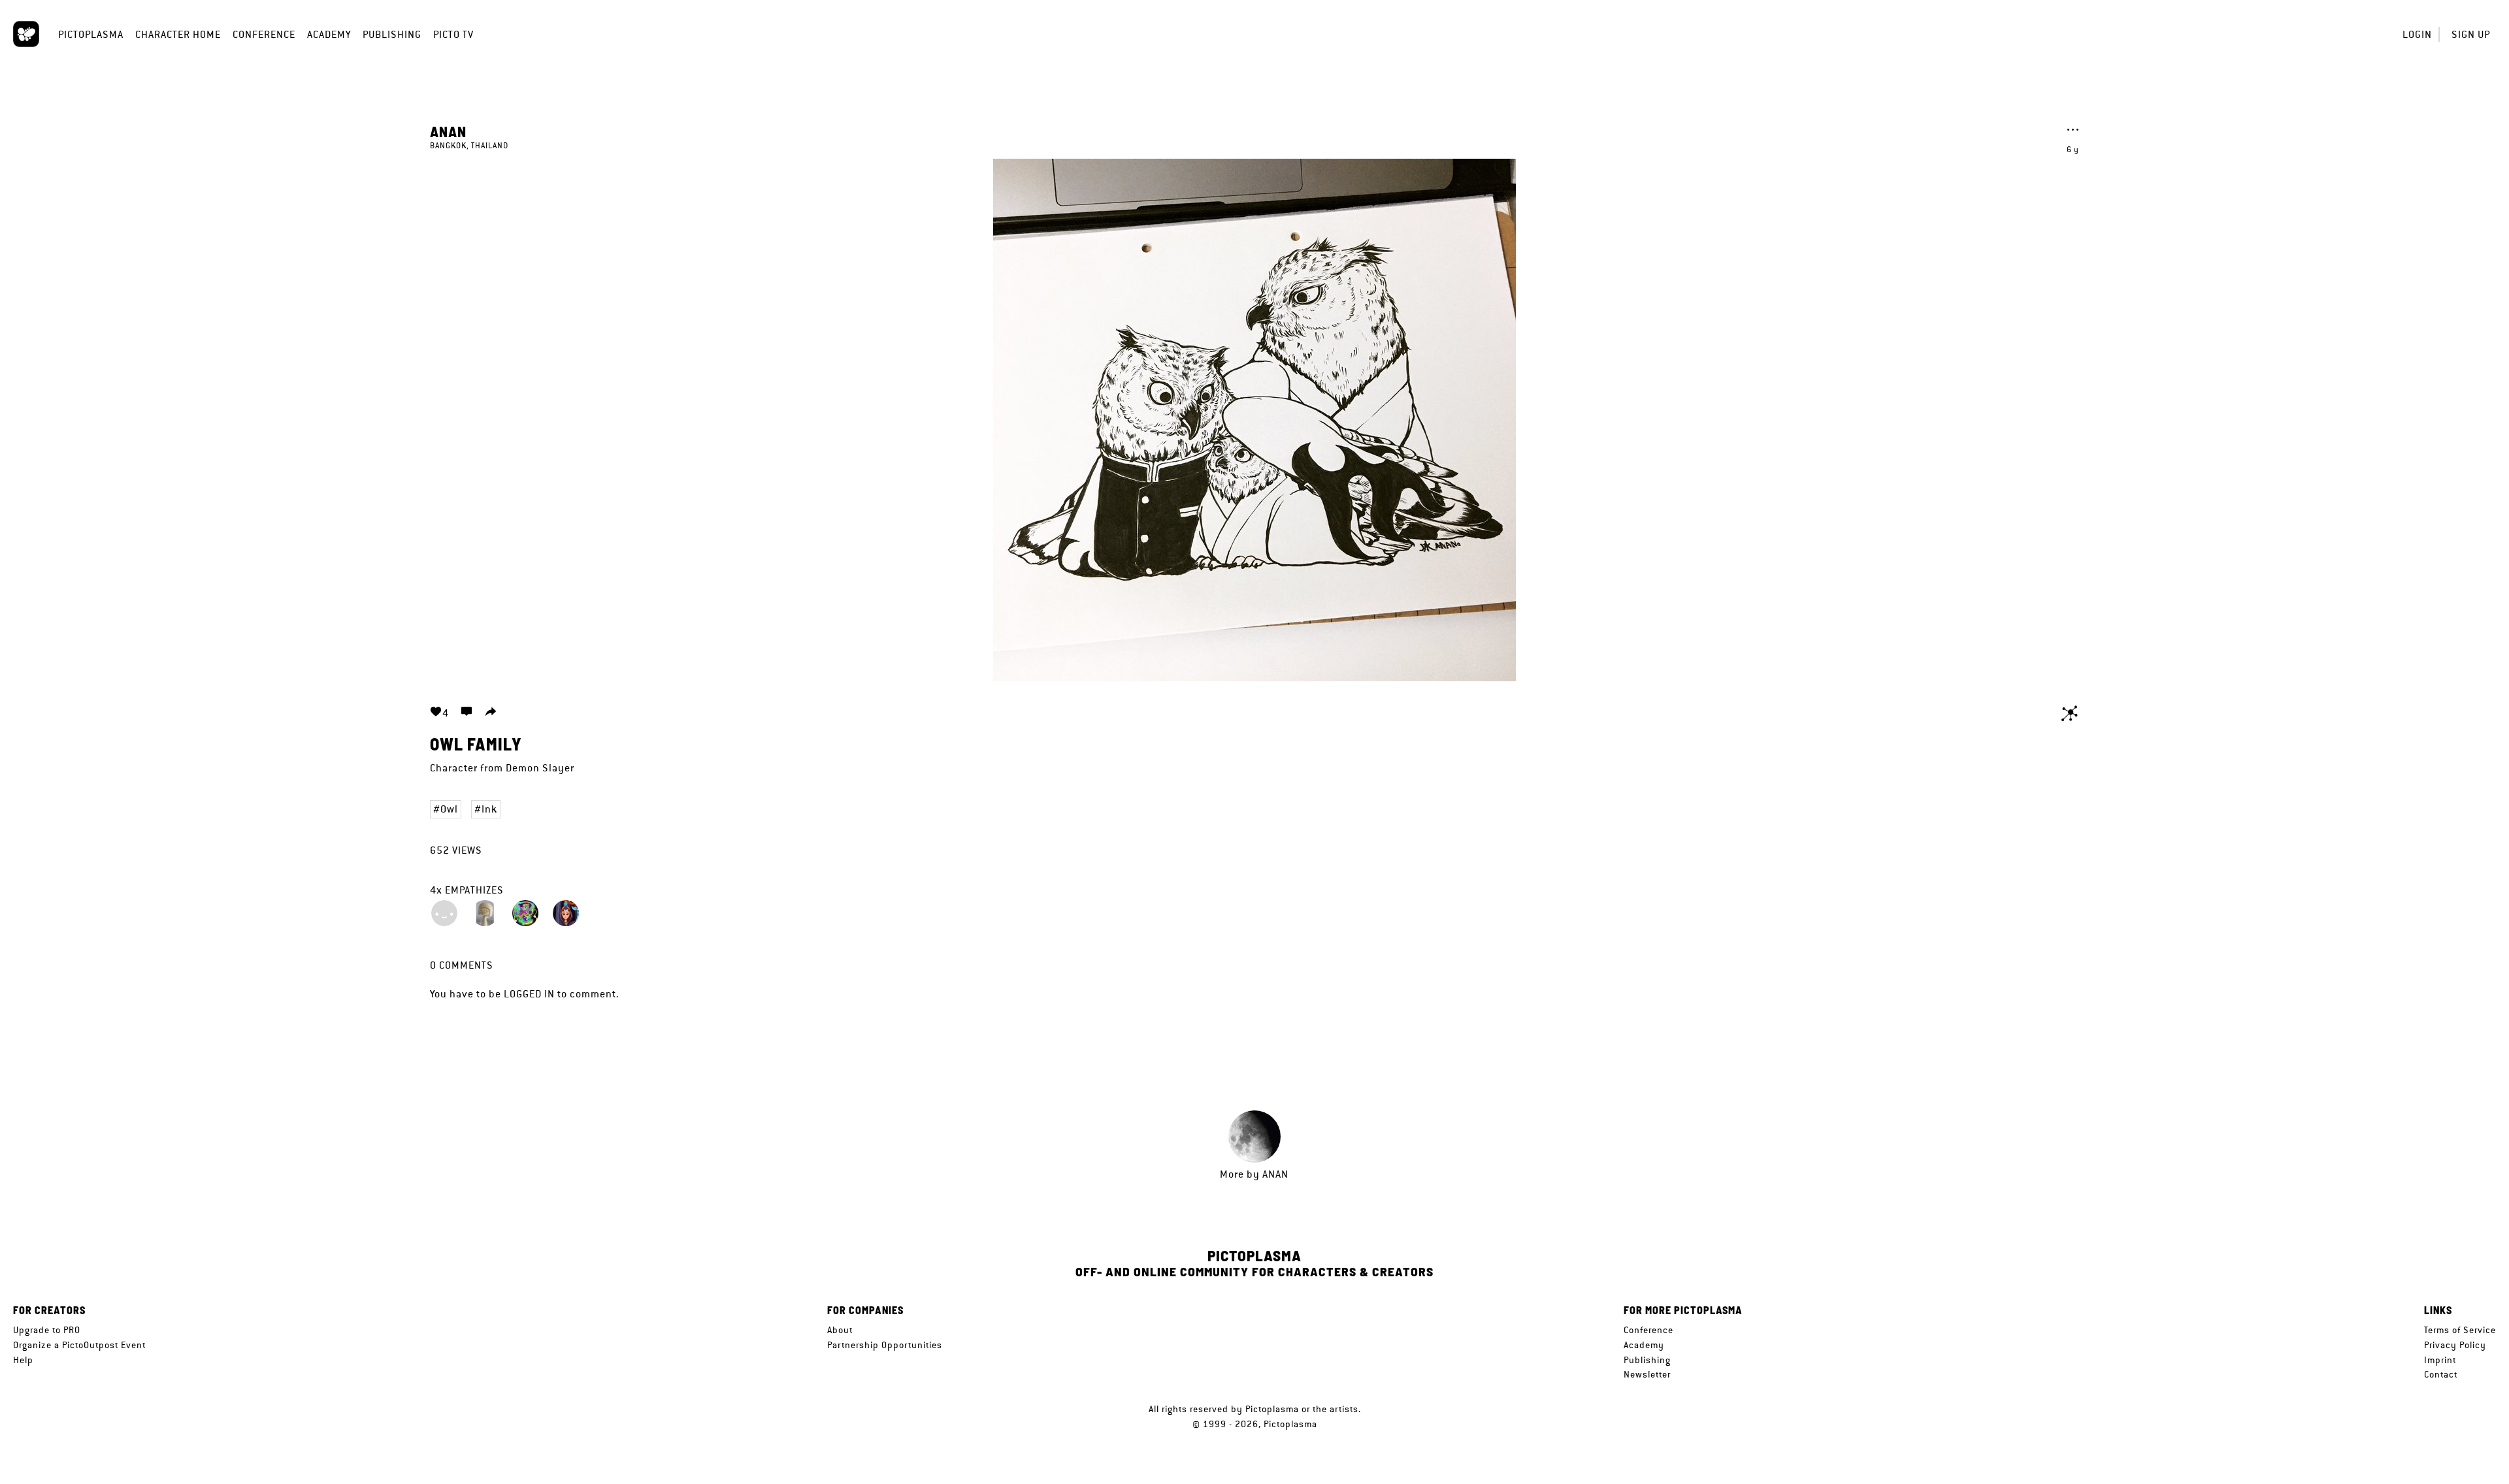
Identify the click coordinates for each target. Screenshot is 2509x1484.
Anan (448, 131)
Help (23, 1360)
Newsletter (1647, 1374)
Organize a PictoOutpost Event (79, 1345)
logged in (529, 994)
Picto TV (453, 34)
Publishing (392, 34)
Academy (329, 34)
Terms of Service (2460, 1330)
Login (2417, 34)
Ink (489, 809)
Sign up (2471, 34)
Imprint (2440, 1360)
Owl (449, 809)
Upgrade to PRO (47, 1330)
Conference (264, 34)
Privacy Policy (2455, 1345)
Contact (2441, 1374)
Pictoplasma (91, 34)
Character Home (178, 34)
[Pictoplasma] (26, 34)
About (840, 1330)
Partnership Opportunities (885, 1345)
